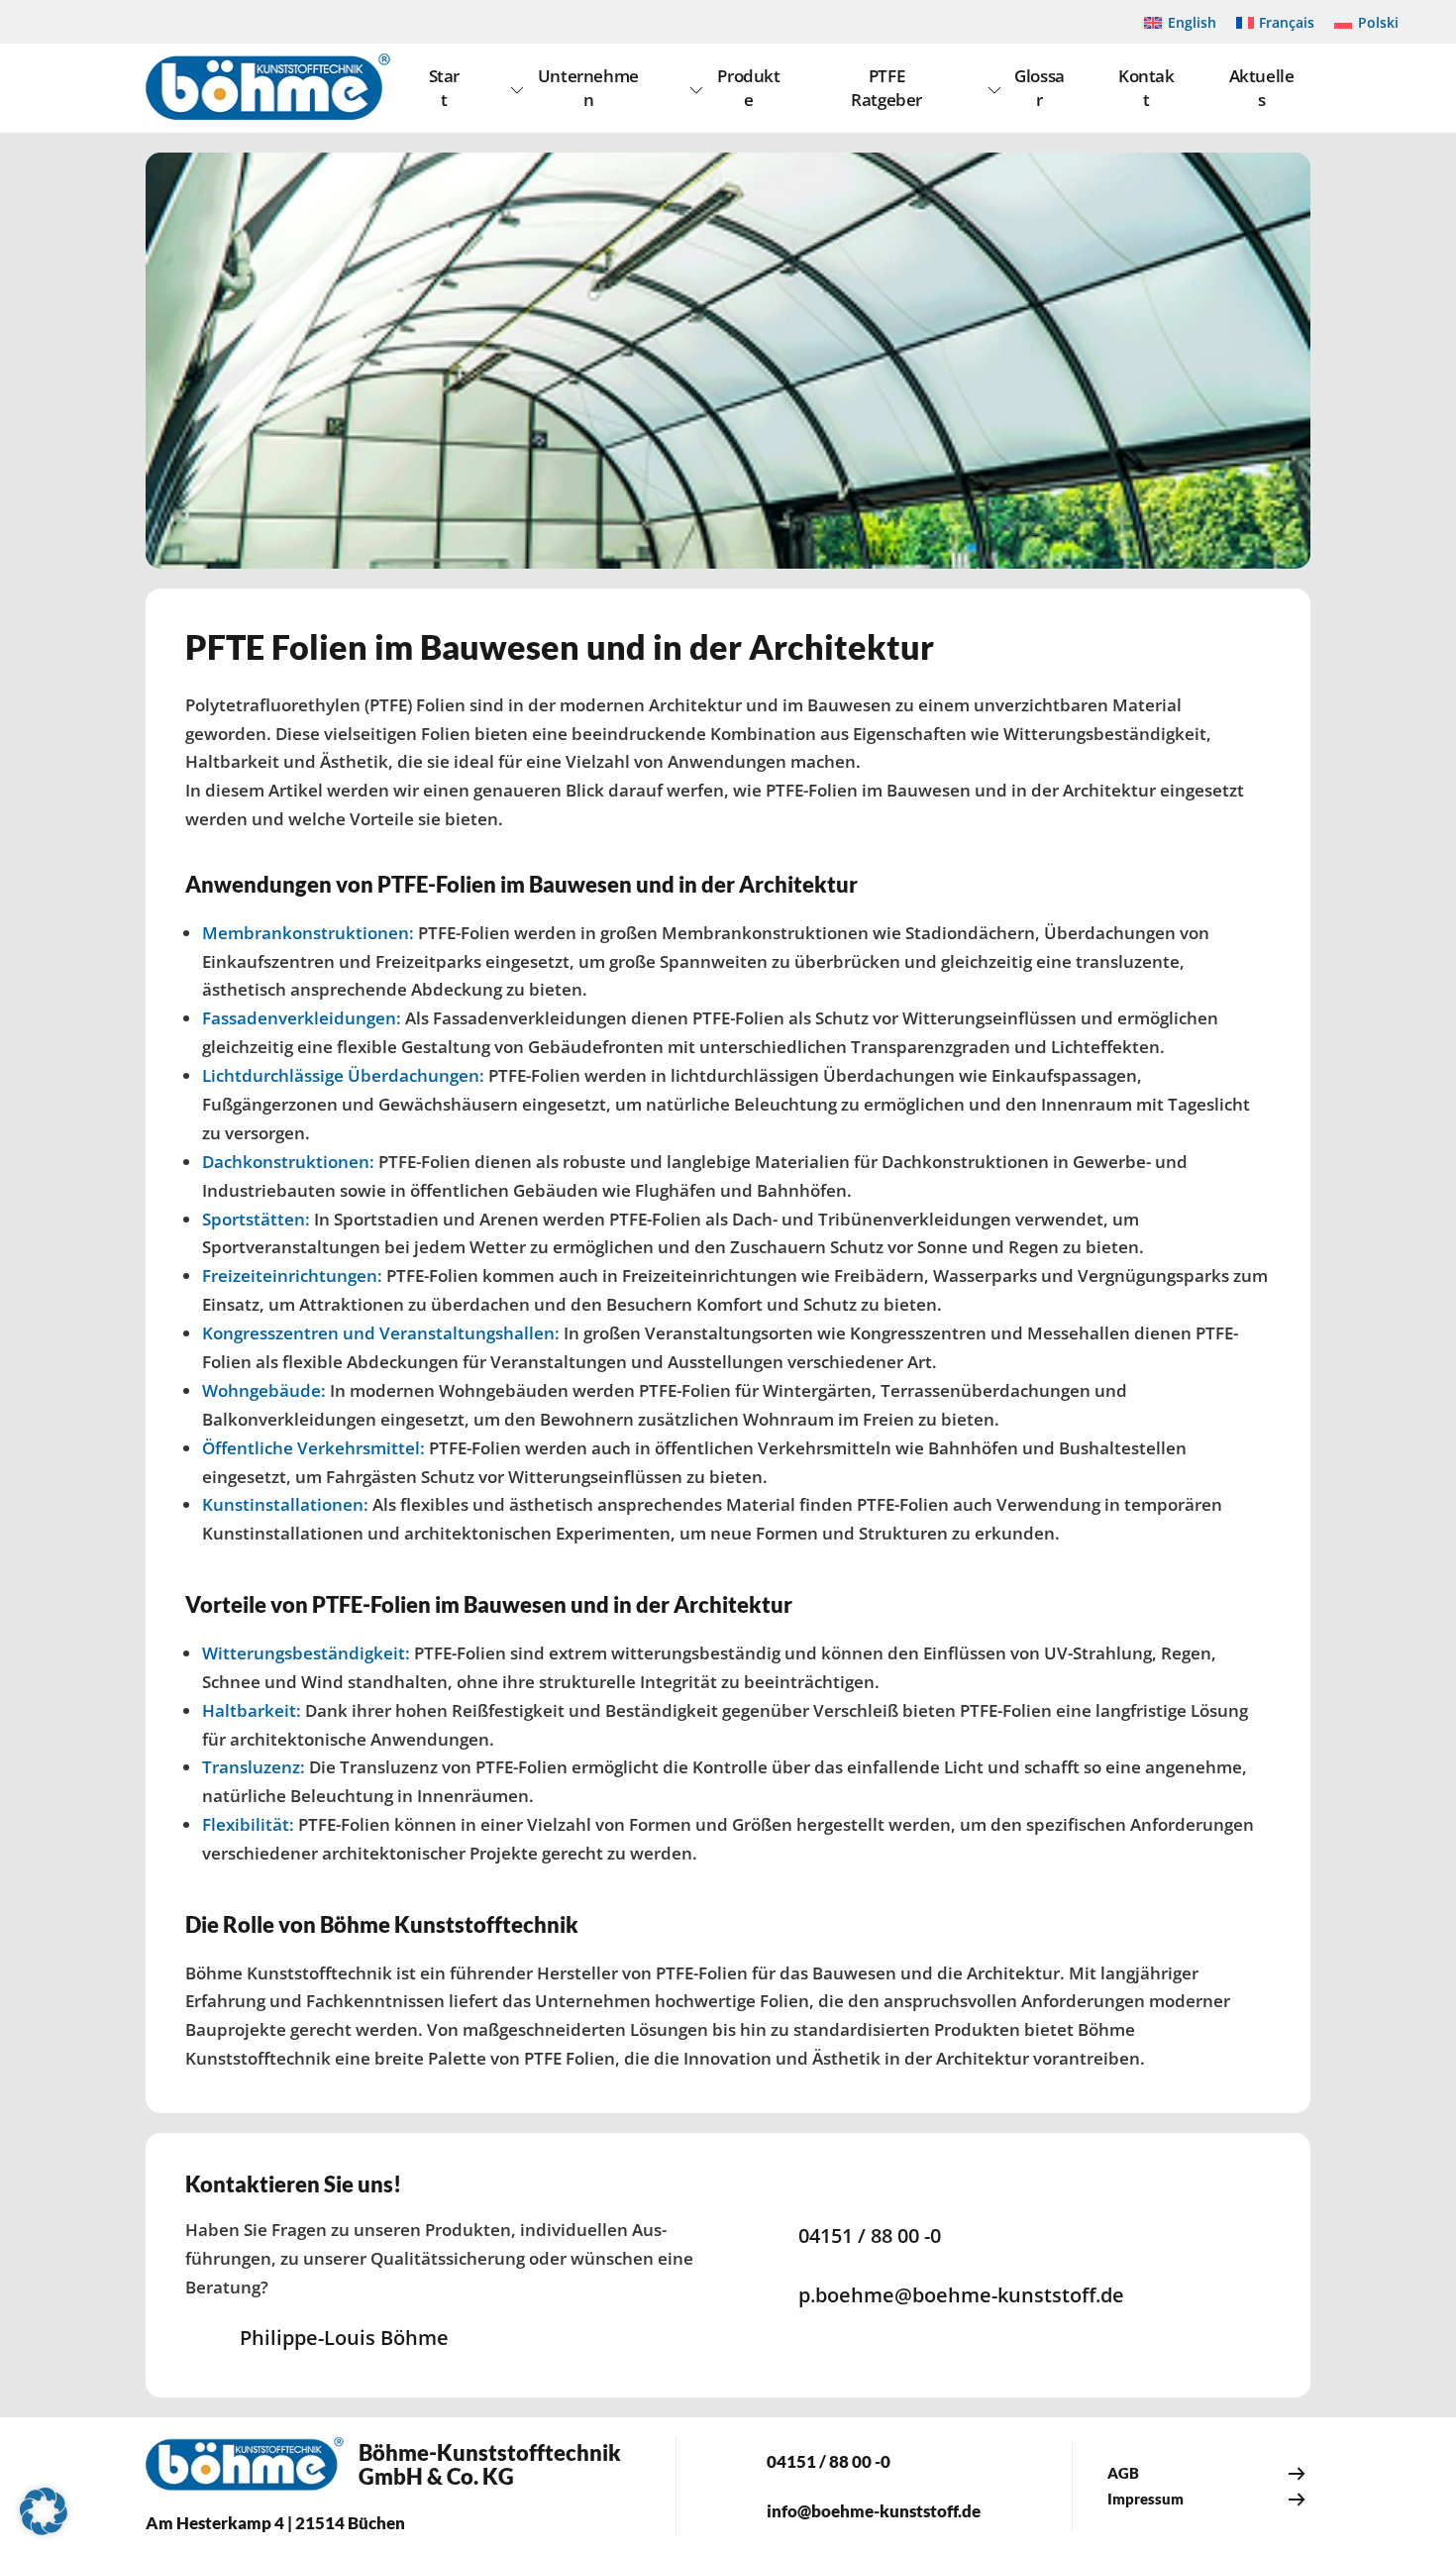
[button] (44, 2511)
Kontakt (1146, 88)
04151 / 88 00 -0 (870, 2236)
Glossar (1040, 88)
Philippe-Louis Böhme (344, 2338)
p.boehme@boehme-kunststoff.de (961, 2295)
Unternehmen (588, 88)
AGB (1123, 2473)
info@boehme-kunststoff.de (874, 2511)
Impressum (1145, 2499)
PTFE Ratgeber (886, 88)
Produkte (748, 88)
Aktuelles (1262, 88)
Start (444, 88)
